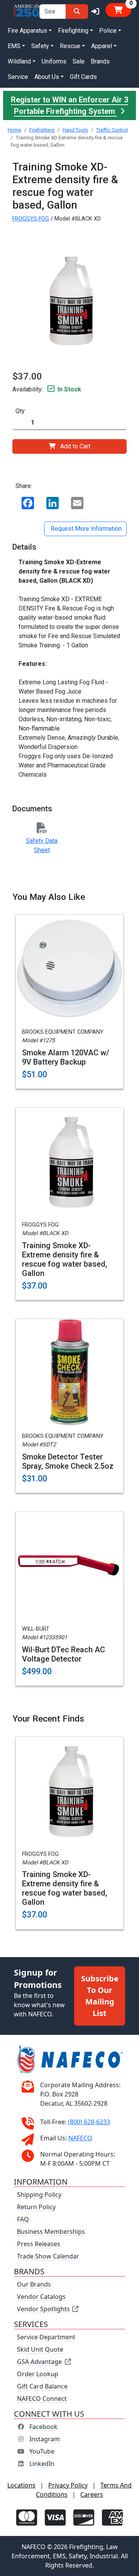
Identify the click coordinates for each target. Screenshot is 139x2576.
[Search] (77, 12)
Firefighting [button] (73, 31)
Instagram (45, 2439)
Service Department (46, 2337)
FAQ (23, 2219)
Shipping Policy (39, 2195)
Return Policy (36, 2207)
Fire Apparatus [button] (27, 31)
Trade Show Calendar (48, 2256)
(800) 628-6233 (89, 2122)
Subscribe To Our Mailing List (100, 1996)
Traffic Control (112, 130)
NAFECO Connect (42, 2399)
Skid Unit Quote (40, 2349)
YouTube (42, 2451)
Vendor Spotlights (44, 2309)
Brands (100, 61)
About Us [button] (47, 77)
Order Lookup (38, 2374)
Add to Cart (75, 446)
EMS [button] (14, 46)
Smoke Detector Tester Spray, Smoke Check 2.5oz (68, 1461)
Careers (92, 2494)
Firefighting (42, 130)
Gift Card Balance (42, 2386)
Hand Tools (75, 130)
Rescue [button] (70, 46)
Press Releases (39, 2244)
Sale (79, 61)
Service (18, 77)
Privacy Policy (68, 2485)
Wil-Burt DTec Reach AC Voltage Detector (64, 1654)
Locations (21, 2485)
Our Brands (34, 2284)
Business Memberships (51, 2232)
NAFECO (80, 2138)
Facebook (43, 2427)
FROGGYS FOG (31, 219)
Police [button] (108, 31)
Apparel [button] (102, 46)
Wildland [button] (19, 61)
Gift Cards (83, 77)
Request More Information (85, 529)
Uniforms (54, 61)
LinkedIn (42, 2464)
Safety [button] (40, 46)
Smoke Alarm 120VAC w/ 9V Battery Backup (66, 1057)
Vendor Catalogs (41, 2297)
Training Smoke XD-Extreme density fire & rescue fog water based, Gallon (64, 1259)
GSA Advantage (39, 2362)
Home (14, 130)
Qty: (21, 411)
